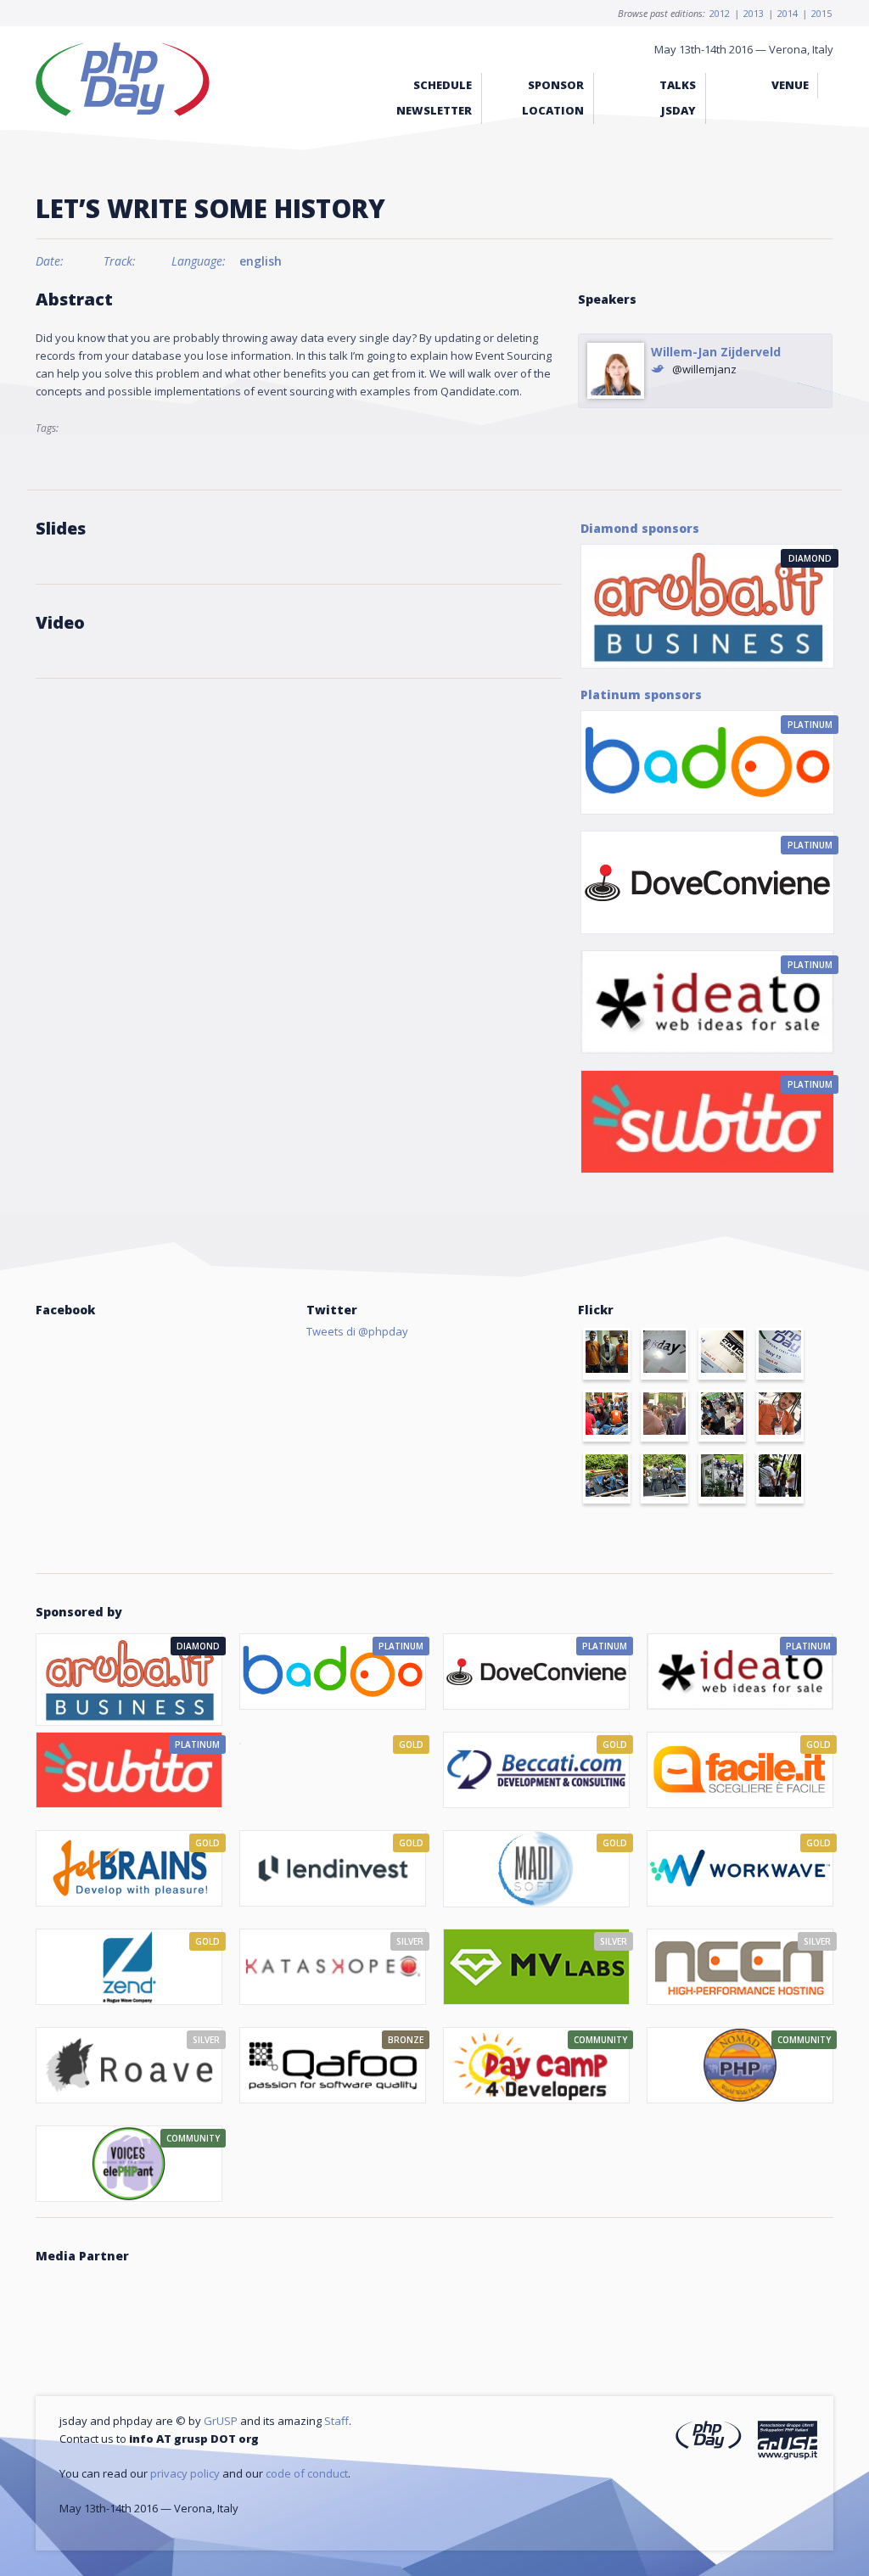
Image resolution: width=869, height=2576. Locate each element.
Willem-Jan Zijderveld (716, 352)
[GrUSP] (722, 1354)
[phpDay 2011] (780, 1354)
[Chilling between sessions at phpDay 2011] (607, 1478)
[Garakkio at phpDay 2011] (780, 1416)
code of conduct (307, 2473)
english (261, 261)
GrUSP (221, 2421)
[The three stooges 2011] (607, 1354)
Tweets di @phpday (357, 1331)
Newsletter (434, 110)
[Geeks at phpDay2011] (722, 1416)
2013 (754, 13)
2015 (821, 13)
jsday (678, 110)
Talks (678, 85)
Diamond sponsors (640, 528)
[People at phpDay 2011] (780, 1478)
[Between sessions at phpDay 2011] (664, 1478)
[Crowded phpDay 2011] (664, 1416)
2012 (720, 13)
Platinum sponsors (641, 694)
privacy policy (185, 2473)
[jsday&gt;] (664, 1354)
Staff (336, 2421)
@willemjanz (704, 369)
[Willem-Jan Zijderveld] (616, 371)
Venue (790, 85)
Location (553, 110)
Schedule (443, 85)
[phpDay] (709, 2437)
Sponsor (556, 85)
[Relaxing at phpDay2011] (607, 1416)
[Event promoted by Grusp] (787, 2443)
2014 (788, 13)
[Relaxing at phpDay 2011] (722, 1478)
